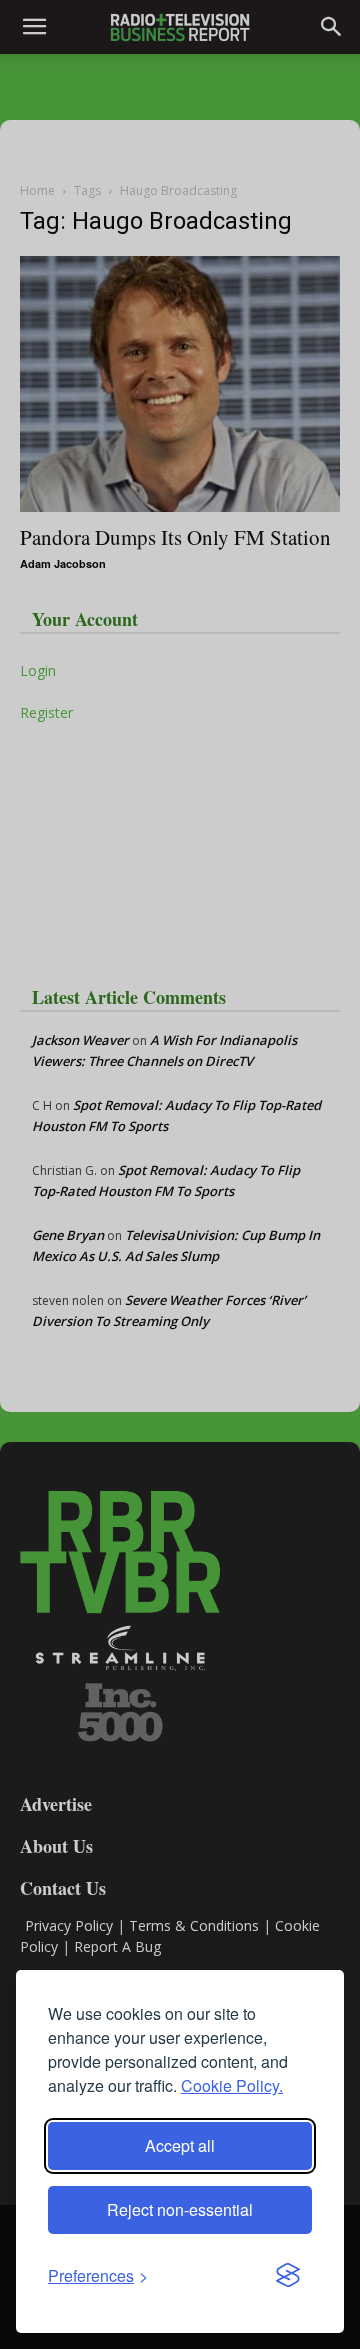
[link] (98, 2275)
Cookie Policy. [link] (232, 2085)
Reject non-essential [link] (180, 2209)
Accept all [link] (180, 2145)
